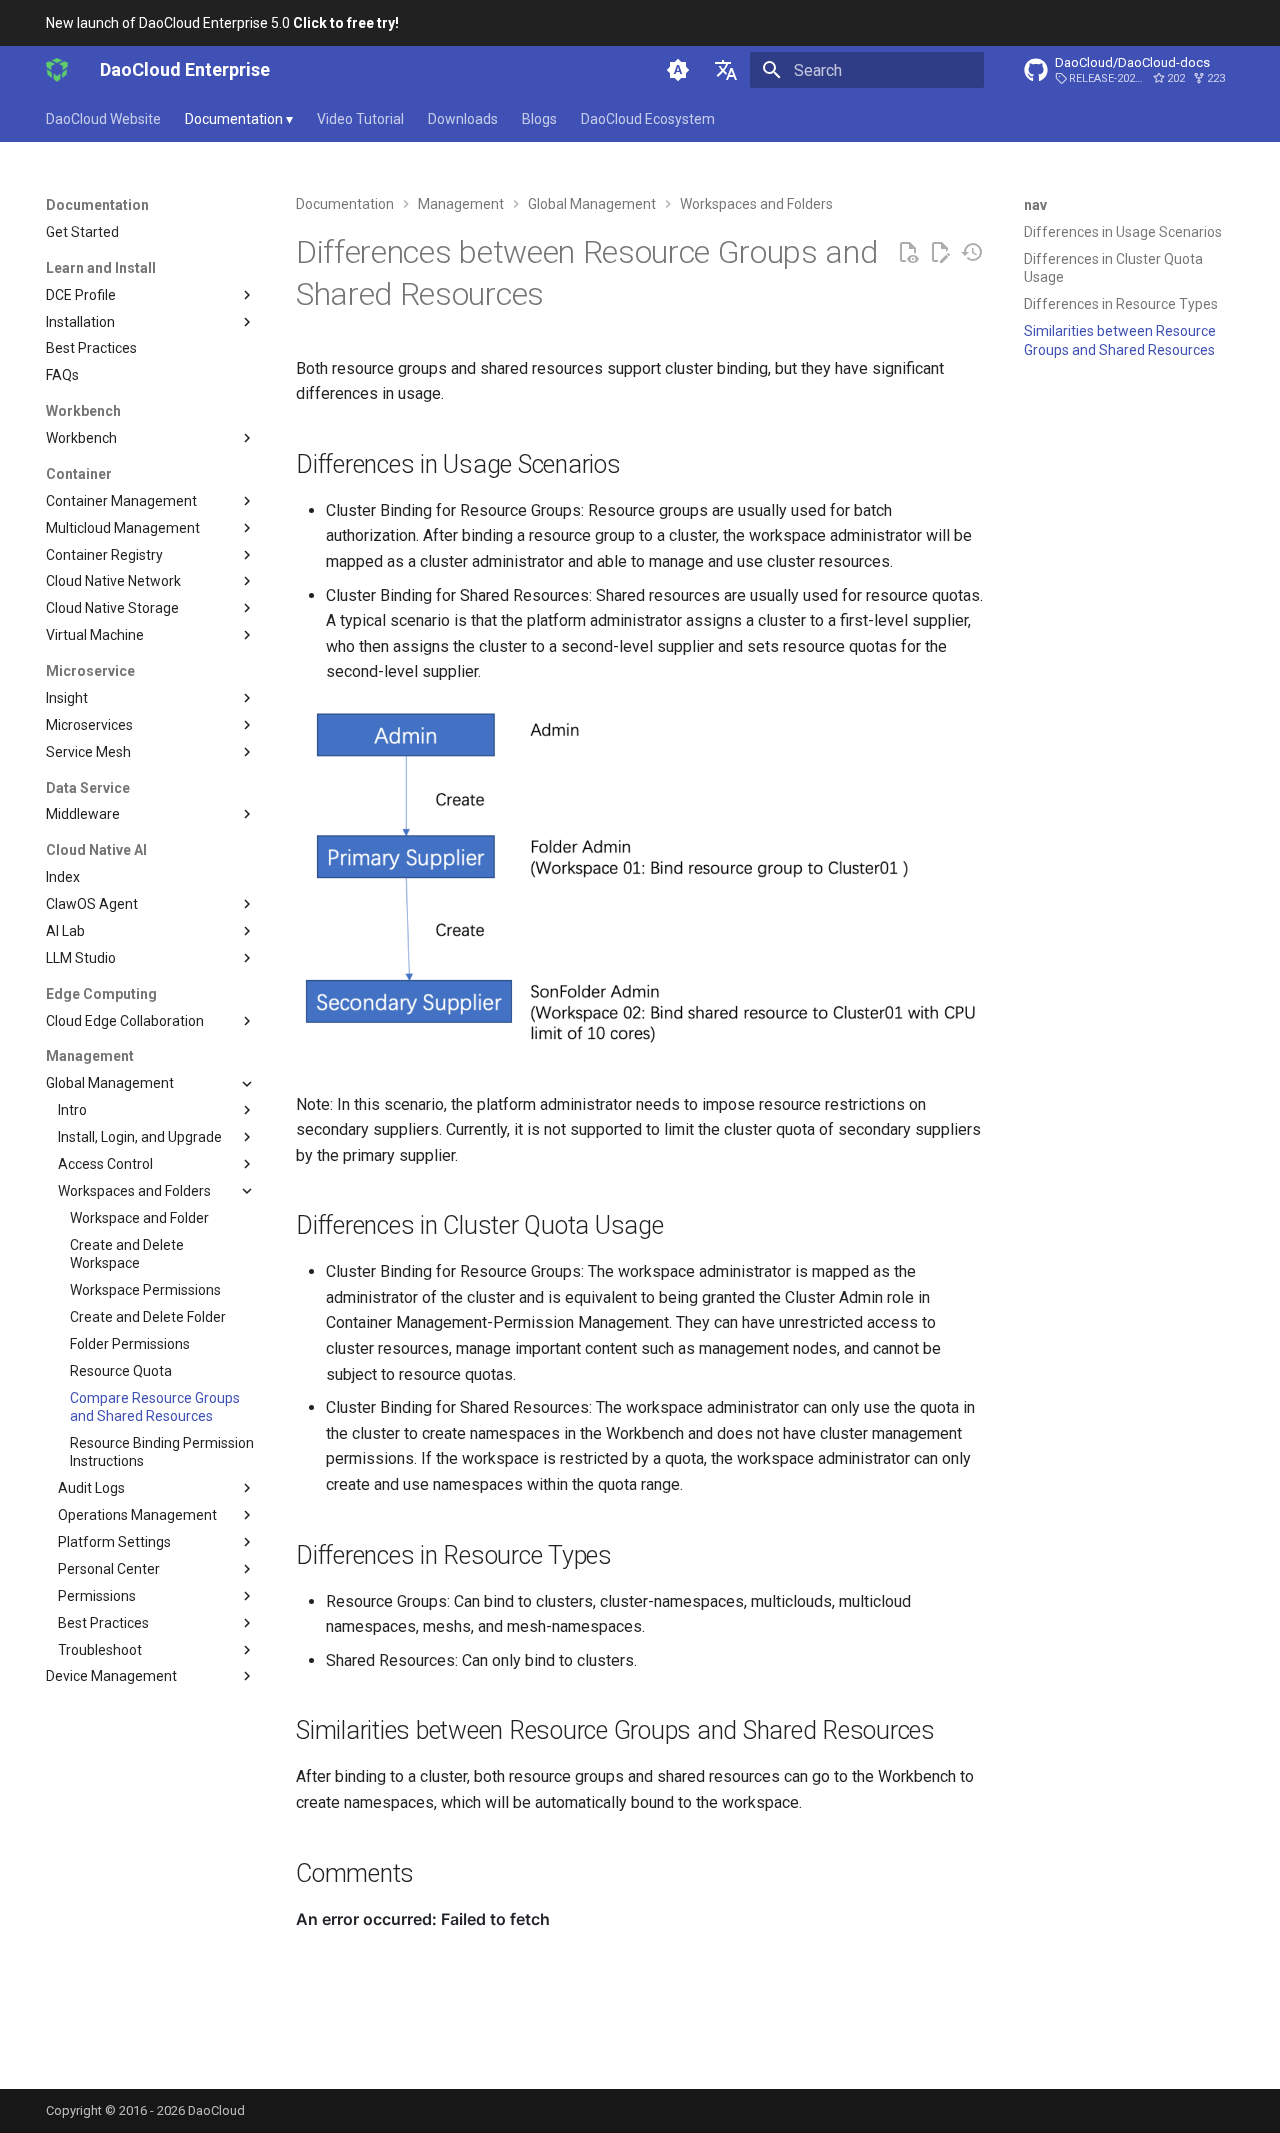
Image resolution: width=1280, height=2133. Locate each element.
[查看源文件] (908, 253)
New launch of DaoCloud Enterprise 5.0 (222, 23)
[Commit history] (972, 253)
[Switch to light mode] (678, 70)
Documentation (239, 119)
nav (1035, 205)
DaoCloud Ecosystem (648, 119)
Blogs (539, 119)
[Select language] (726, 70)
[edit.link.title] (940, 253)
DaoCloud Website (103, 119)
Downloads (463, 119)
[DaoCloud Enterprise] (57, 70)
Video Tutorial (360, 119)
